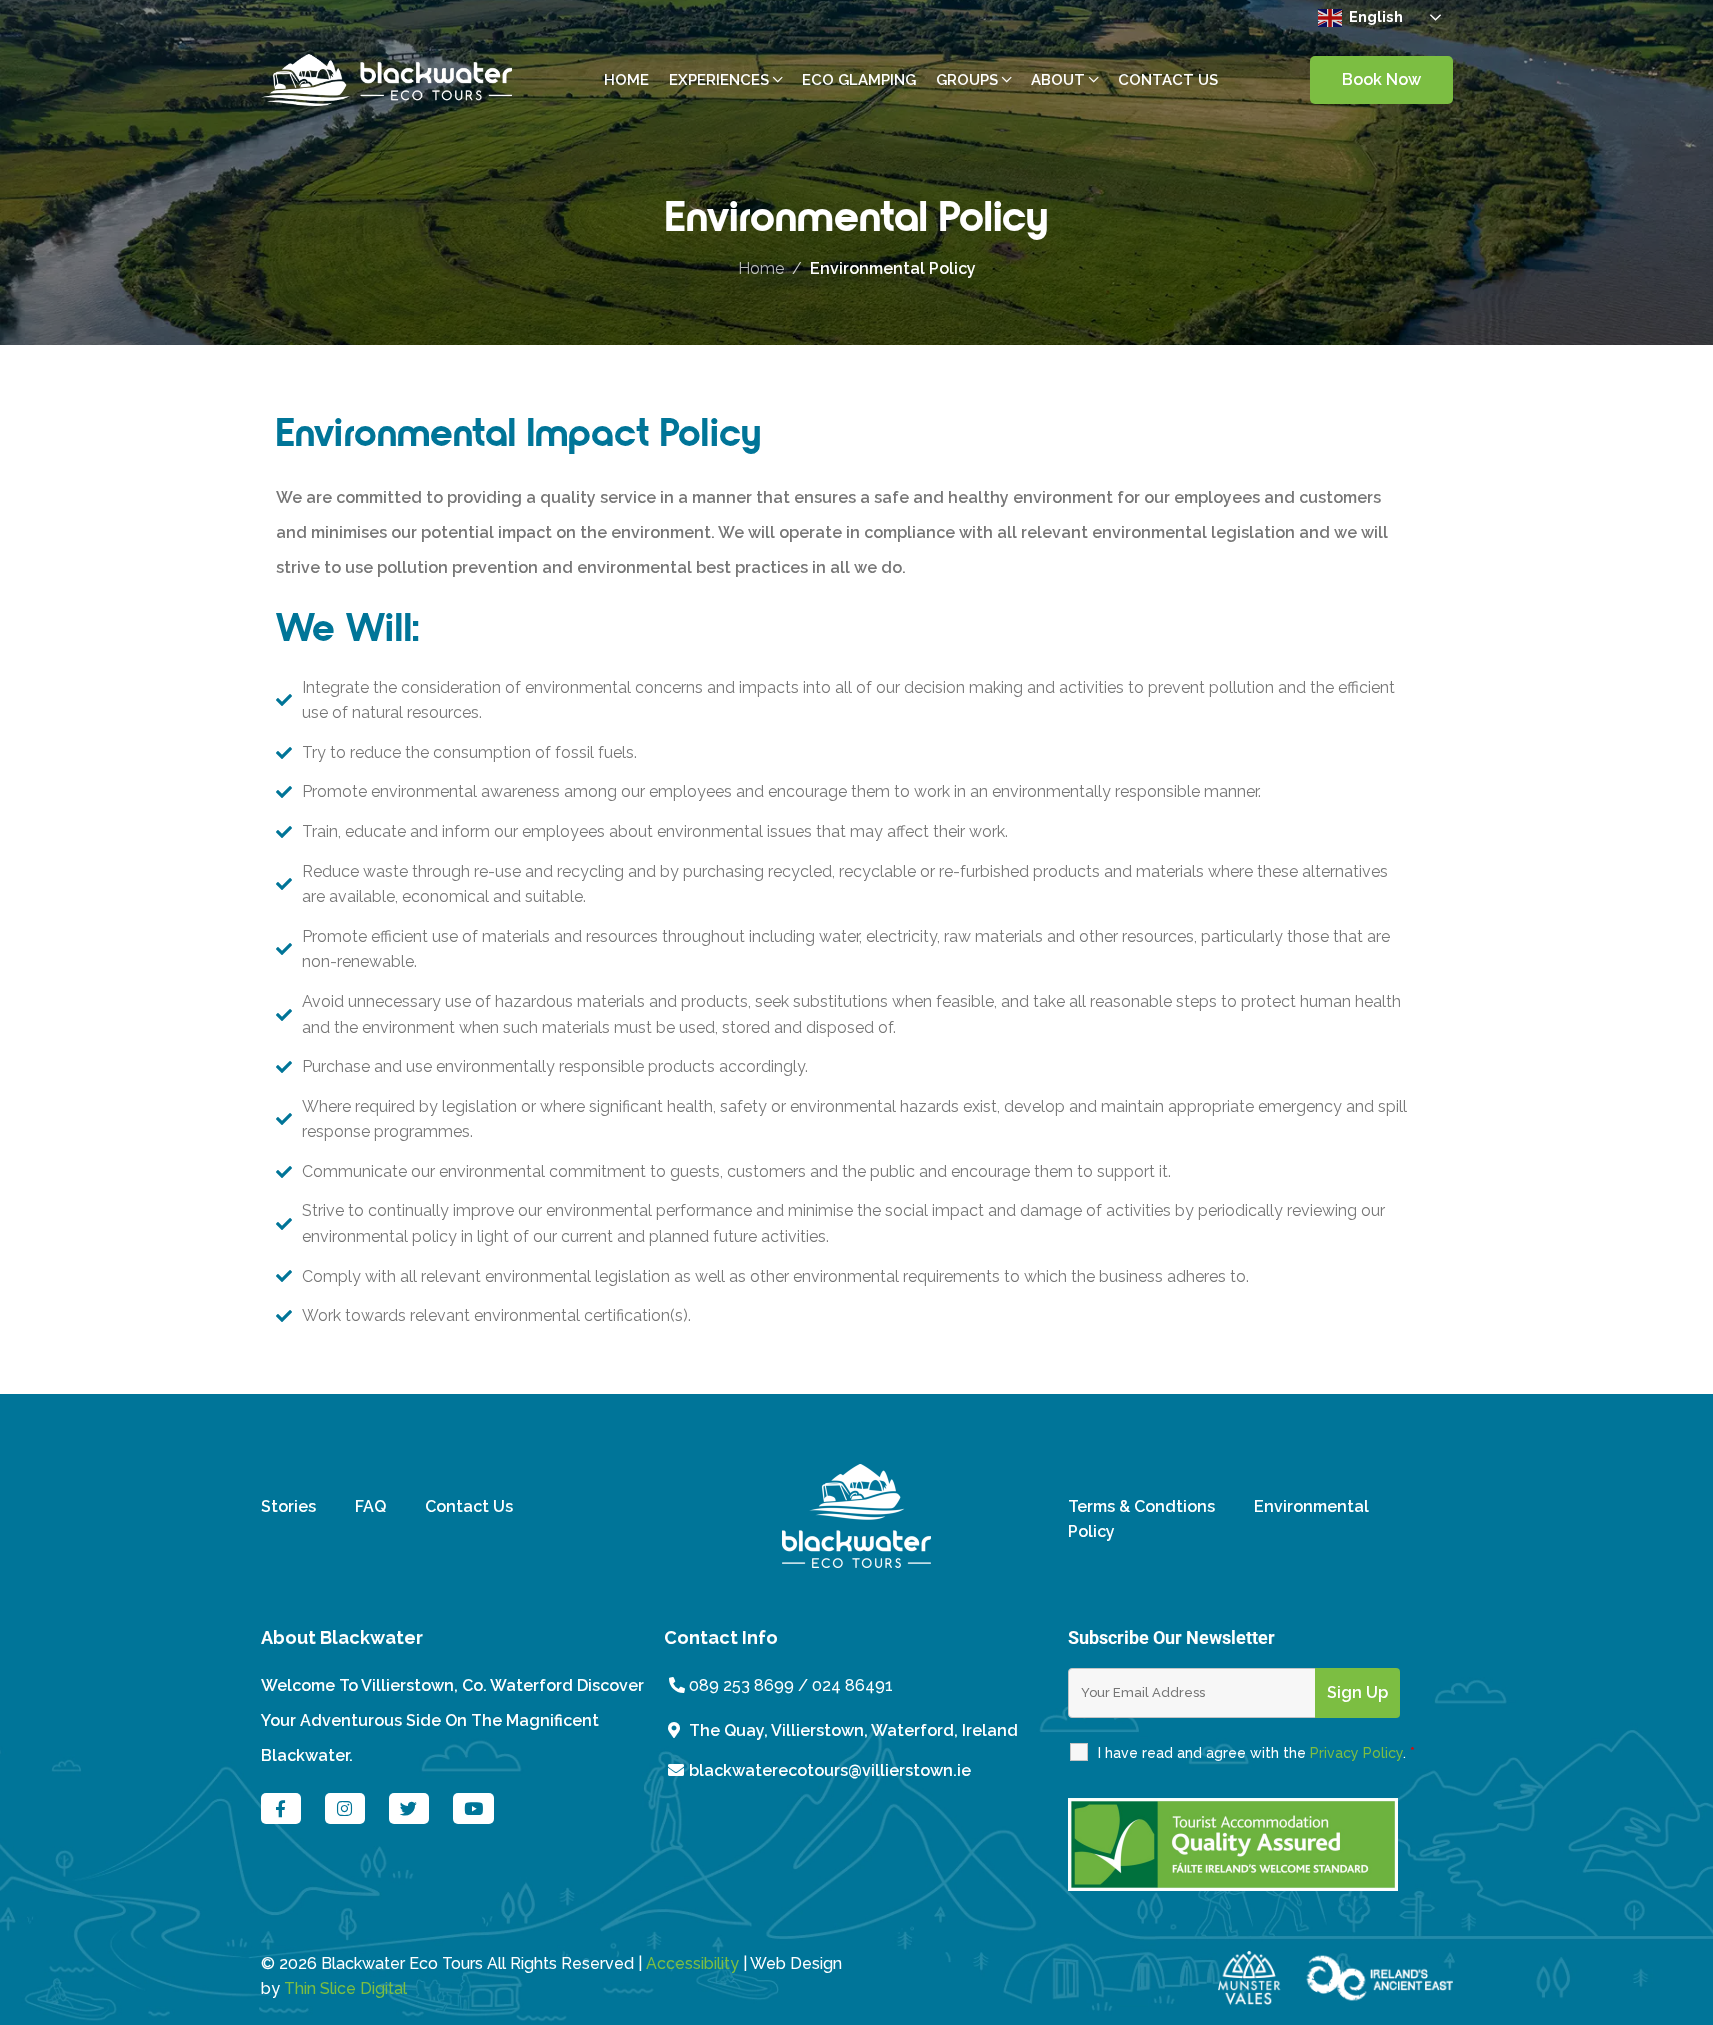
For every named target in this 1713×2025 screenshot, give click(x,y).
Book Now (1381, 79)
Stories (288, 1506)
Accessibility (692, 1963)
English (1374, 15)
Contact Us (469, 1506)
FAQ (370, 1506)
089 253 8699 (739, 1685)
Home (761, 268)
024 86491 (852, 1685)
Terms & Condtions (1141, 1506)
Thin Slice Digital (345, 1988)
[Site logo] (387, 78)
